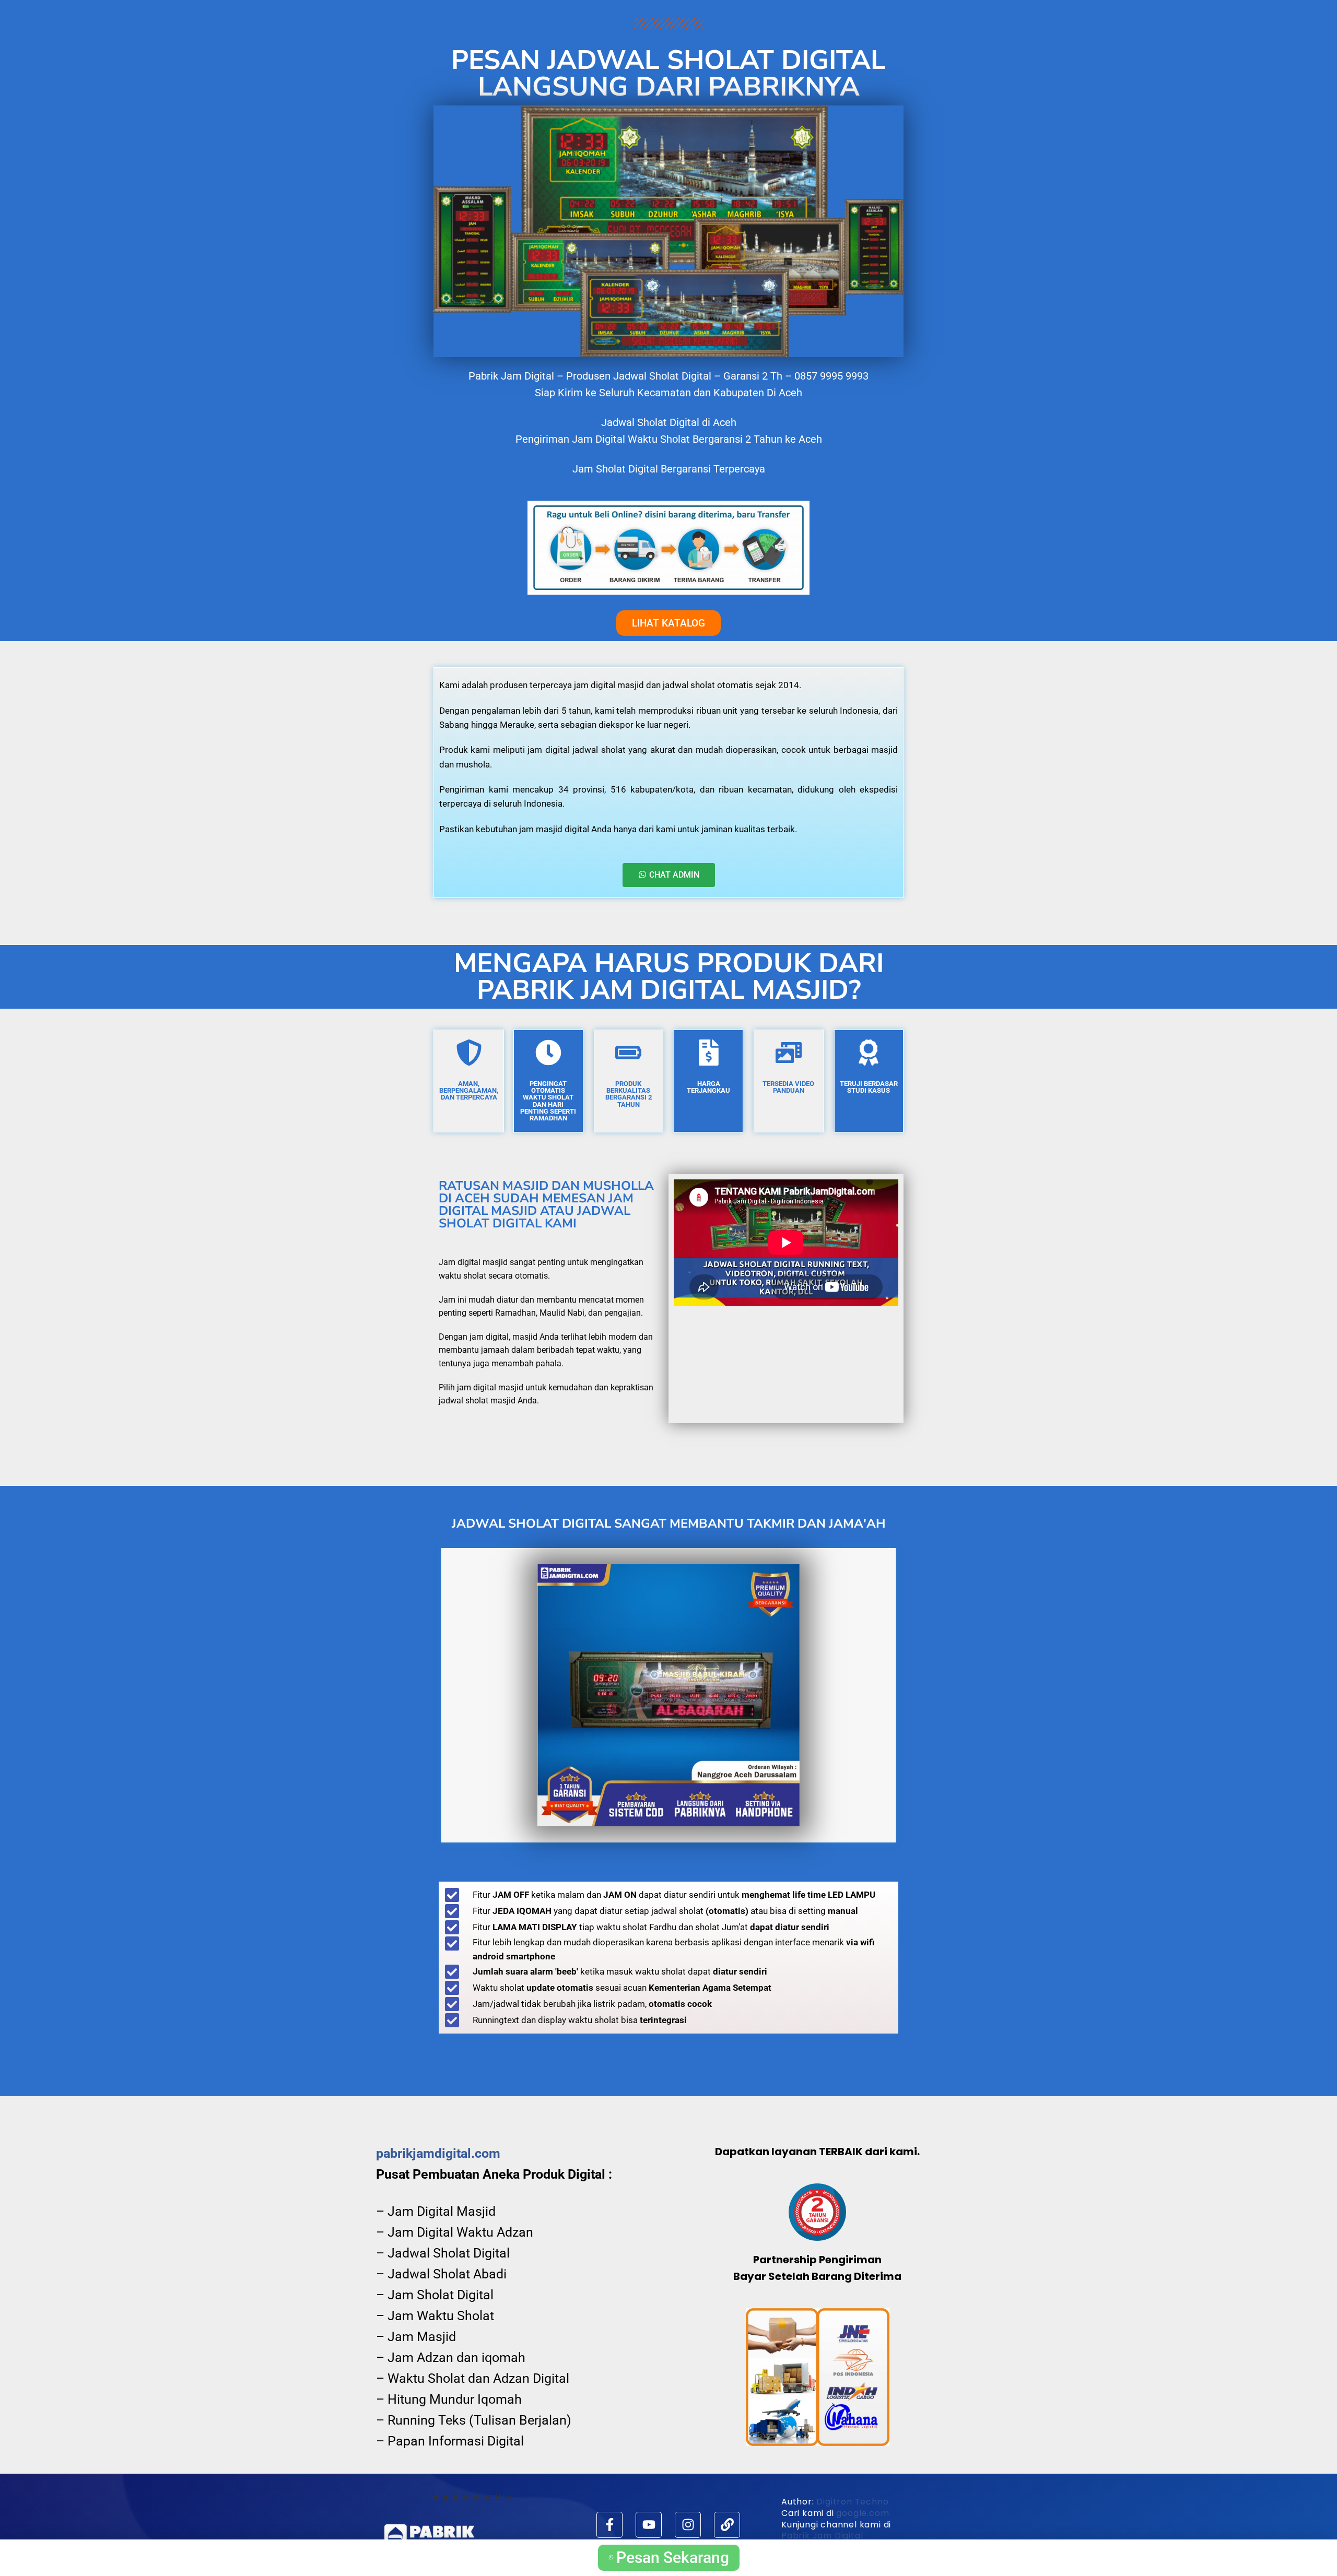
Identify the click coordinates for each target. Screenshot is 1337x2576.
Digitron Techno (852, 2502)
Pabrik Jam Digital (822, 2536)
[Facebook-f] (609, 2525)
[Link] (727, 2525)
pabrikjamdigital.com (438, 2153)
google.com (863, 2513)
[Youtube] (649, 2525)
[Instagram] (688, 2525)
